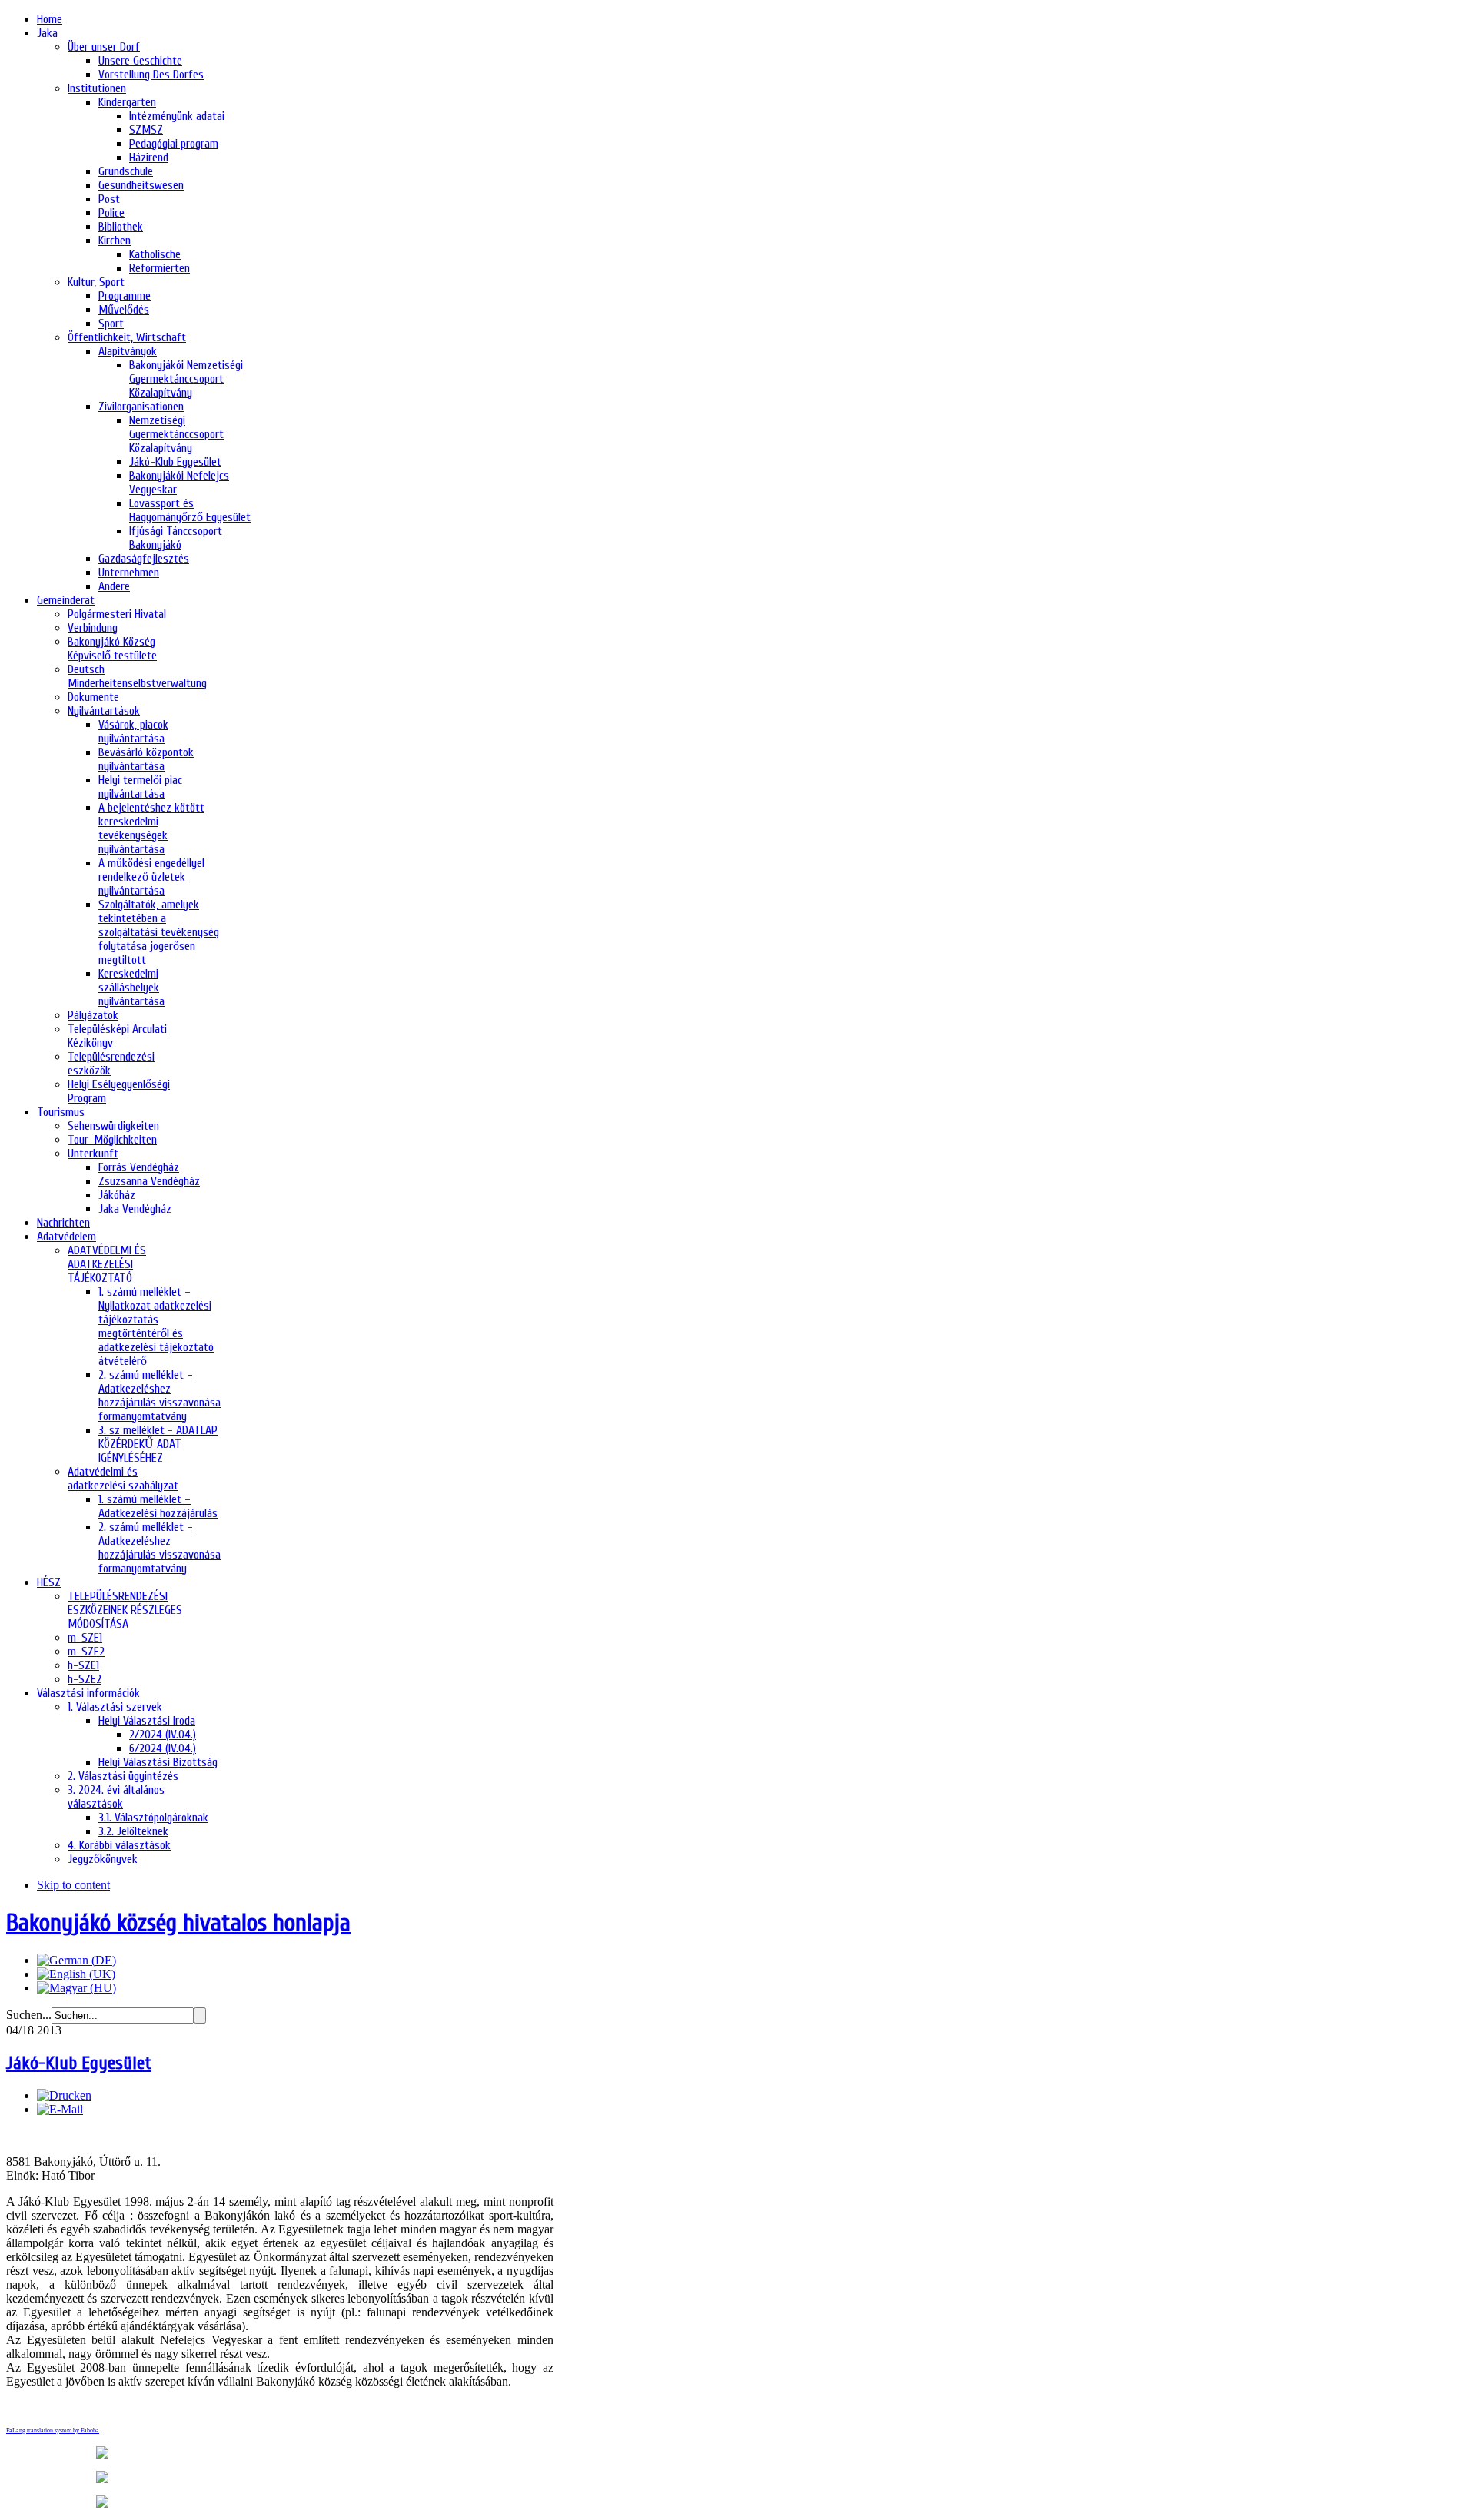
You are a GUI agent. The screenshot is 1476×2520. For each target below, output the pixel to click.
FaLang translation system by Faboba (53, 2430)
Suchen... (29, 2015)
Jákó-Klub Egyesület (79, 2063)
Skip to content (73, 1885)
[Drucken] (64, 2095)
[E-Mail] (60, 2109)
